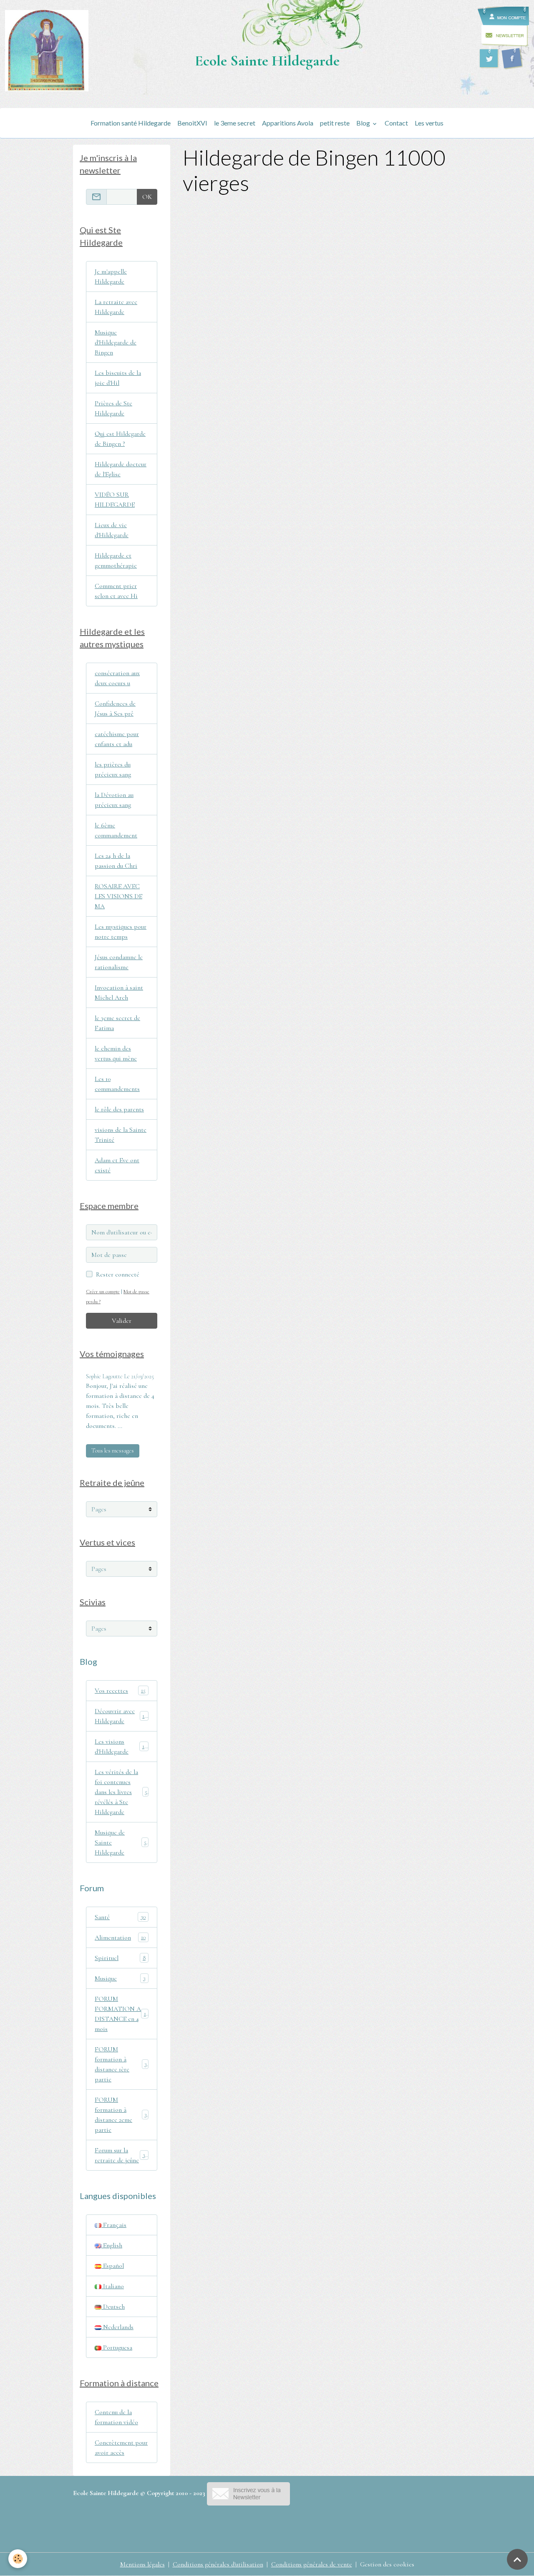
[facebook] (512, 58)
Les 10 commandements (117, 1084)
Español (113, 2266)
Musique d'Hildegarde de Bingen (116, 342)
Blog (364, 123)
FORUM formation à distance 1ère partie (121, 2064)
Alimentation (120, 1938)
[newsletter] (248, 2493)
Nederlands (117, 2327)
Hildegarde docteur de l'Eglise (121, 469)
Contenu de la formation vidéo (116, 2417)
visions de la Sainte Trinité (121, 1135)
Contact (396, 123)
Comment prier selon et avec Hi (116, 591)
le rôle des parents (119, 1109)
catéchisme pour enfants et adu (117, 739)
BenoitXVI (192, 123)
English (112, 2245)
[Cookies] (18, 2559)
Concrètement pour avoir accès (121, 2448)
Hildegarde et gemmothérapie (116, 560)
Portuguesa (117, 2347)
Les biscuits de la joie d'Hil (118, 378)
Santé (120, 1917)
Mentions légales (142, 2564)
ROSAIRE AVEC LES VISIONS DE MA (118, 896)
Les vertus (429, 123)
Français (114, 2225)
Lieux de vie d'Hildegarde (112, 530)
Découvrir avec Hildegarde (121, 1716)
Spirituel (120, 1958)
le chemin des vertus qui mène (116, 1053)
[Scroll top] (517, 2559)
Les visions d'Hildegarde (121, 1747)
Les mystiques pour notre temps (121, 932)
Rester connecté (118, 1274)
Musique (120, 1978)
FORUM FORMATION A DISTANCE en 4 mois (122, 2014)
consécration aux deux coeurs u (117, 678)
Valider (122, 1321)
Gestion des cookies (387, 2564)
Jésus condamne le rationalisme (119, 962)
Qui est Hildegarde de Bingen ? (120, 439)
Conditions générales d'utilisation (218, 2564)
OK (147, 197)
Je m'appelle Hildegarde (111, 276)
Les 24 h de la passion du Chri (116, 861)
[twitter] (489, 58)
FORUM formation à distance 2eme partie (121, 2115)
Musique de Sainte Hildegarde (121, 1842)
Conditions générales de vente (312, 2564)
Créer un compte (103, 1292)
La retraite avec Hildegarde (116, 307)
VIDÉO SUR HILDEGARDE (115, 500)
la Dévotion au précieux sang (114, 800)
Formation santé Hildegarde (131, 123)
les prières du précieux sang (113, 769)
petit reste (335, 123)
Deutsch (113, 2307)
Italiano (113, 2286)
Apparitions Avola (288, 123)
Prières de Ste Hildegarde (113, 408)
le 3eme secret (235, 123)
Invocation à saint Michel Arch (119, 993)
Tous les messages (113, 1451)
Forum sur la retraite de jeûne (121, 2155)
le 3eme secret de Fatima (117, 1023)
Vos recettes (120, 1691)
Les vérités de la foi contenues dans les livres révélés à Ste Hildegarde (121, 1792)
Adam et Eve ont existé (117, 1165)
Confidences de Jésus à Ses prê (115, 709)
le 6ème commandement (116, 830)
